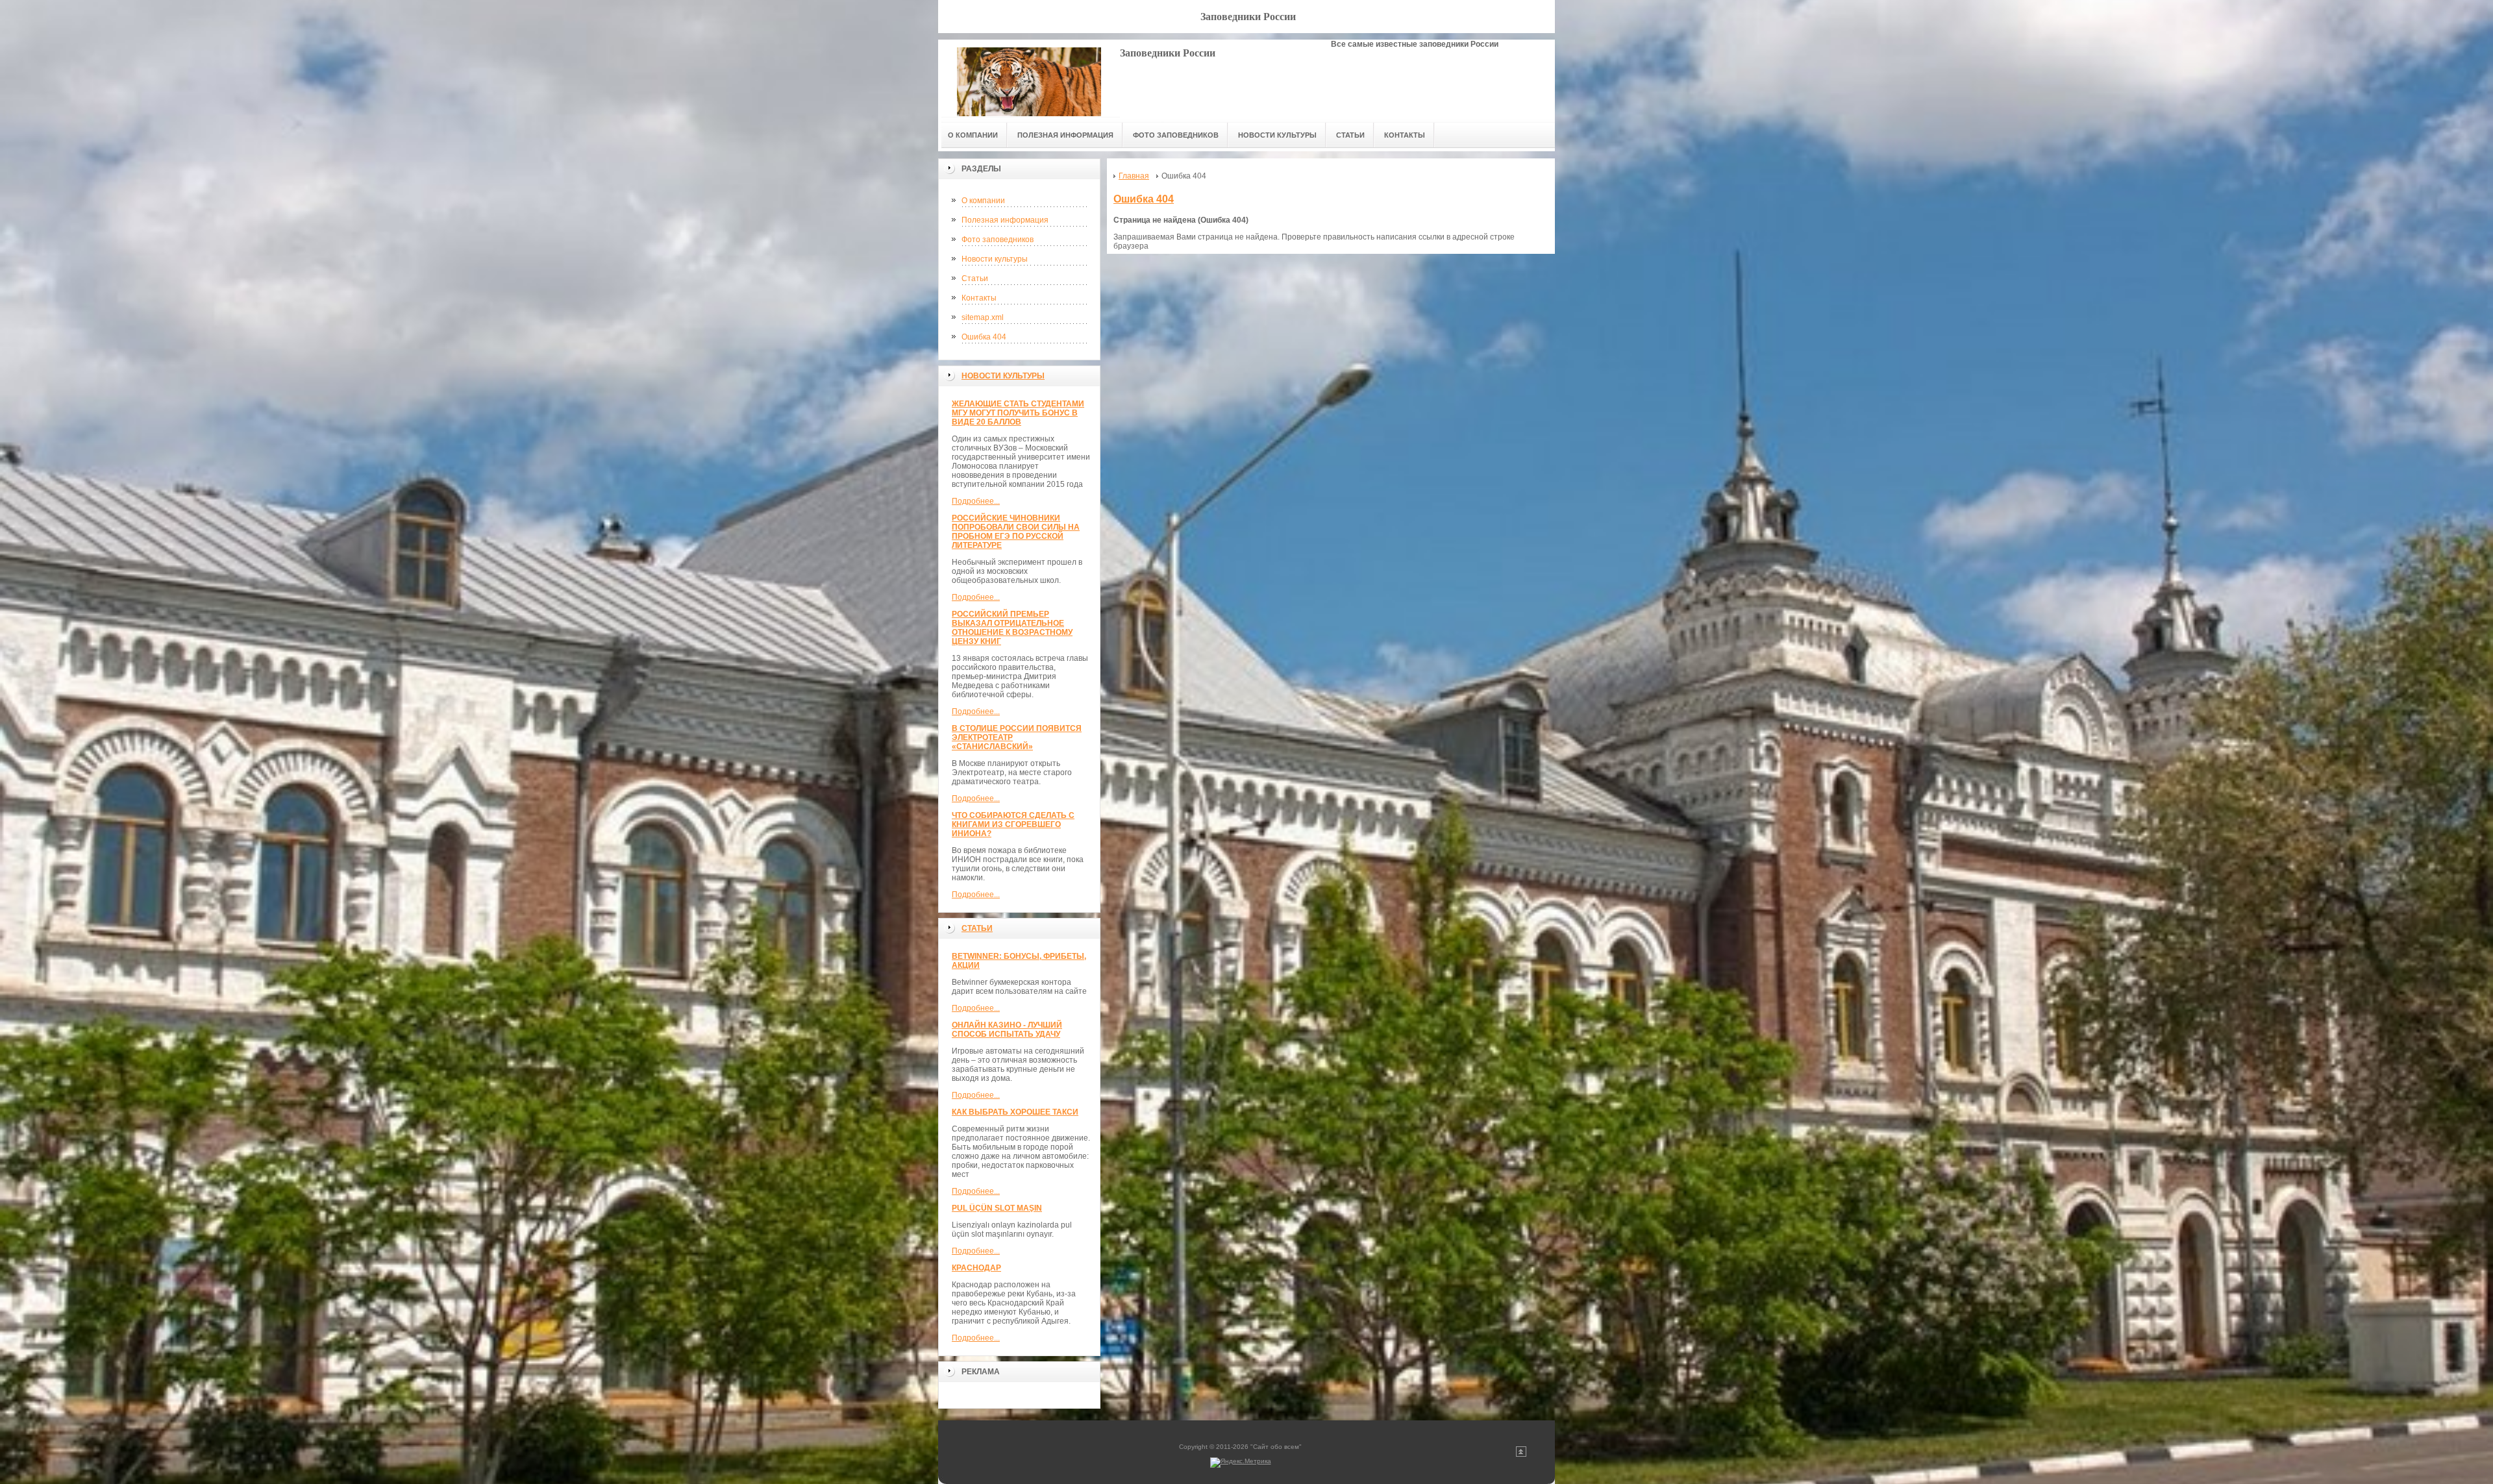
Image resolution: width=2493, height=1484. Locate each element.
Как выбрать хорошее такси (1015, 1112)
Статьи (975, 278)
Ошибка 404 (984, 337)
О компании (983, 201)
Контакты (979, 298)
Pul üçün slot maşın (997, 1208)
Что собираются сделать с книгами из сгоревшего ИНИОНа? (1013, 824)
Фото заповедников (998, 240)
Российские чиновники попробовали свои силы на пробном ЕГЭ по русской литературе (1016, 532)
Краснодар (976, 1268)
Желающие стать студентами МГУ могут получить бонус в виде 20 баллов (1018, 413)
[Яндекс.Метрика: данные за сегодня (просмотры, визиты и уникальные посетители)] (1241, 1463)
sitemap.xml (983, 317)
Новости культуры (995, 259)
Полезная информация (1005, 220)
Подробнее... (976, 501)
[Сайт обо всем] (1029, 78)
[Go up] (1521, 1454)
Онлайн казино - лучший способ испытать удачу (1007, 1030)
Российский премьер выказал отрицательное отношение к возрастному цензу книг (1012, 628)
